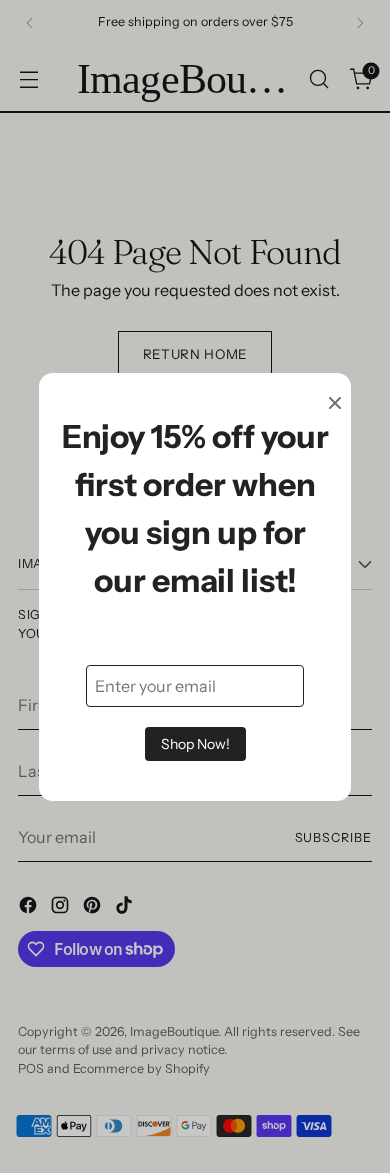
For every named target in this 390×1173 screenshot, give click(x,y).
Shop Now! (195, 744)
